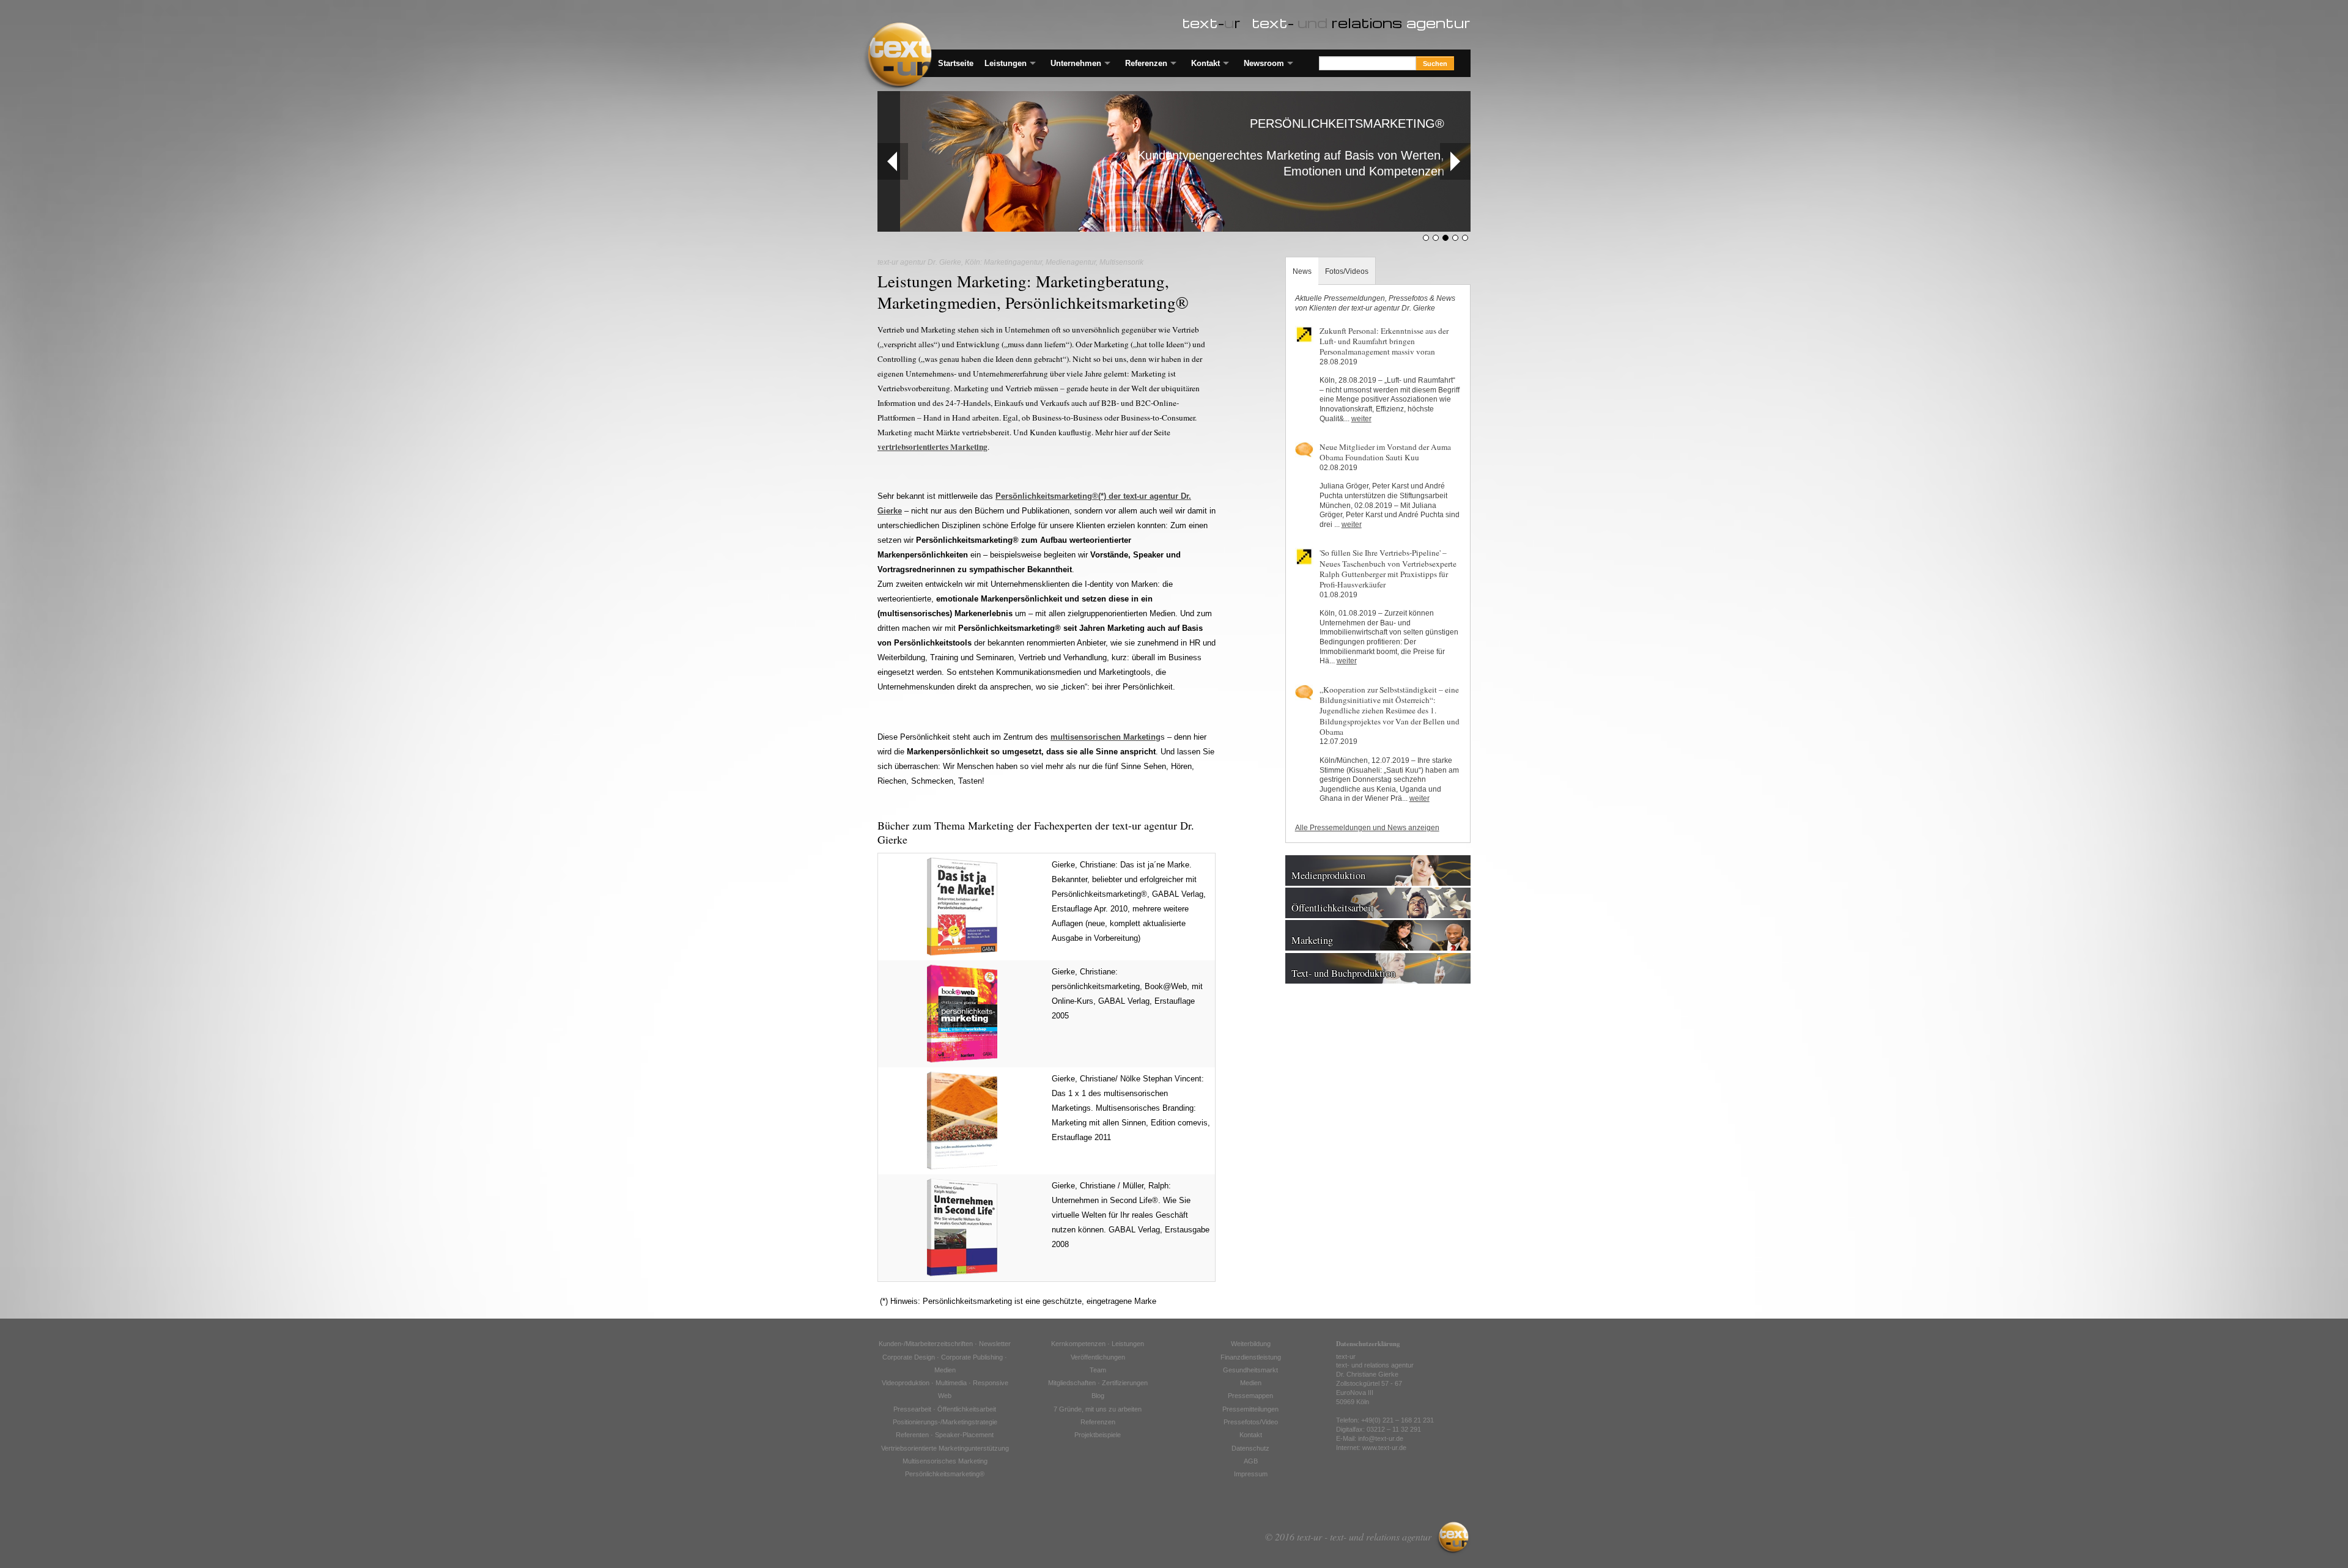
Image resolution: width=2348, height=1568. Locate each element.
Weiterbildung (1251, 1344)
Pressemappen (1250, 1396)
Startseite (956, 63)
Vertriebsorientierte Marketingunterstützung (945, 1448)
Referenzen (1146, 63)
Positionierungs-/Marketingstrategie (945, 1422)
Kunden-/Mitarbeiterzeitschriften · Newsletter (945, 1344)
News (1302, 271)
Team (1098, 1370)
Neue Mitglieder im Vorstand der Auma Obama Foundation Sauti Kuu (1385, 452)
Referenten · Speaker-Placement (945, 1435)
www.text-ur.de (1384, 1448)
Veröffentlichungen (1098, 1357)
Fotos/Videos (1347, 271)
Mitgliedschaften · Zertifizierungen (1098, 1383)
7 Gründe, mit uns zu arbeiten (1098, 1409)
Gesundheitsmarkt (1250, 1370)
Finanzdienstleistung (1251, 1357)
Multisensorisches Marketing (945, 1461)
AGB (1251, 1461)
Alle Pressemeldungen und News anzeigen (1367, 828)
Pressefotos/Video (1251, 1422)
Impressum (1251, 1474)
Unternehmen (1076, 63)
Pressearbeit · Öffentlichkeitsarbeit (945, 1409)
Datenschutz (1250, 1448)
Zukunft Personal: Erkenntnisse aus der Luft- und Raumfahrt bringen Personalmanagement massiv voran (1384, 341)
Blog (1098, 1396)
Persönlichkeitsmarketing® (945, 1474)
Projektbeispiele (1098, 1435)
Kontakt (1205, 63)
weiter (1361, 419)
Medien (1251, 1383)
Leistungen (1006, 63)
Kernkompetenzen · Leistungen (1098, 1344)
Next (1455, 161)
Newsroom (1264, 63)
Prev (893, 161)
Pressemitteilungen (1250, 1409)
